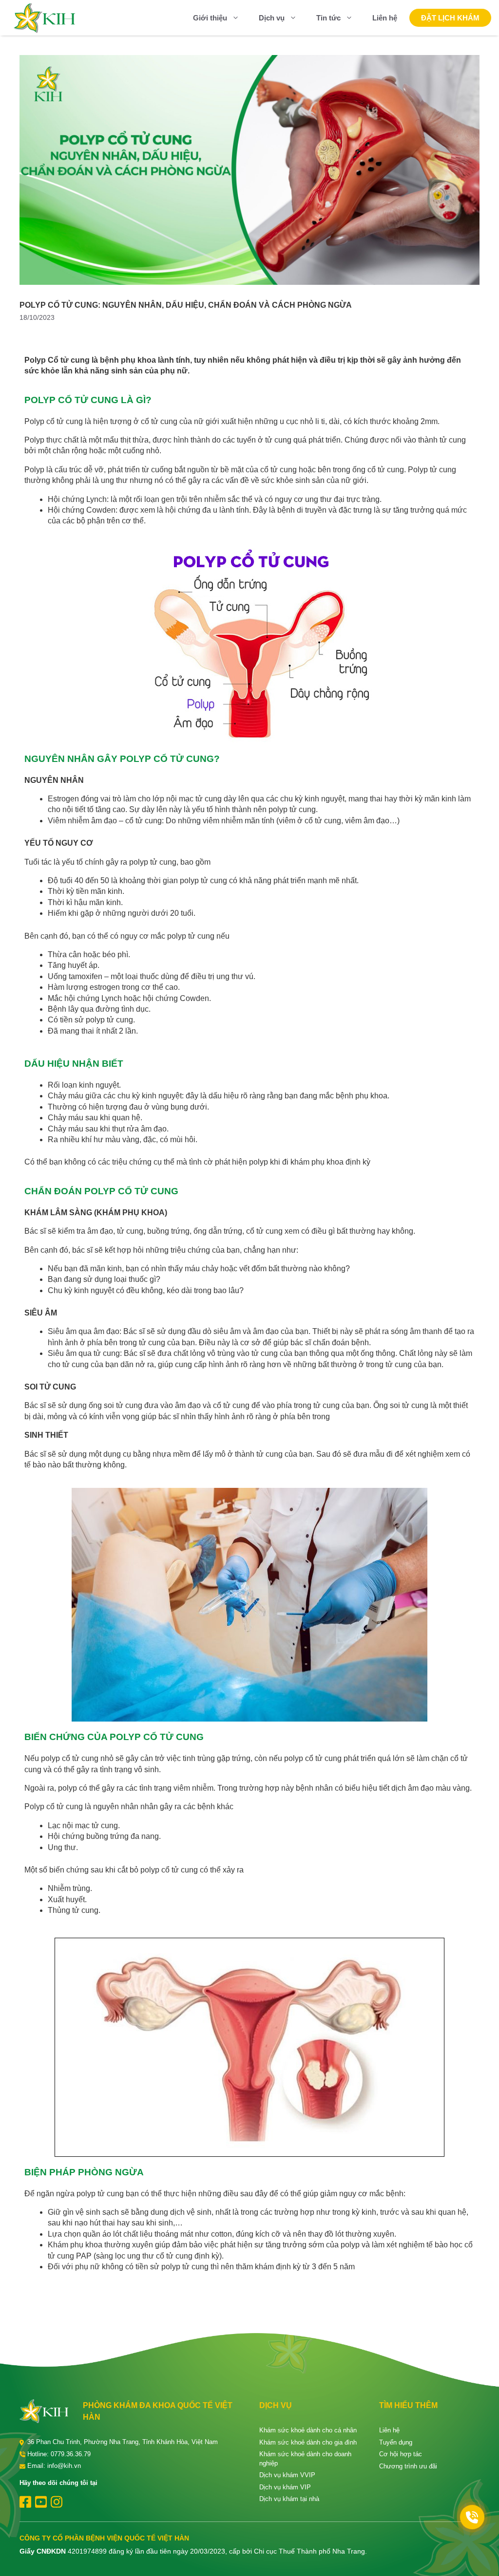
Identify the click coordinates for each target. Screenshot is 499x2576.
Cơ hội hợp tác (401, 2454)
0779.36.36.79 (71, 2454)
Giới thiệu (210, 18)
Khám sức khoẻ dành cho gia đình (308, 2442)
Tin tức (328, 18)
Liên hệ (385, 18)
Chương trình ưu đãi (408, 2466)
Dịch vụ (272, 18)
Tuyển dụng (396, 2442)
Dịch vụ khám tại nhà (289, 2499)
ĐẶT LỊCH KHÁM (450, 18)
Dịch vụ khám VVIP (287, 2475)
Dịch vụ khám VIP (285, 2487)
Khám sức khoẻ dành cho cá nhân (308, 2430)
